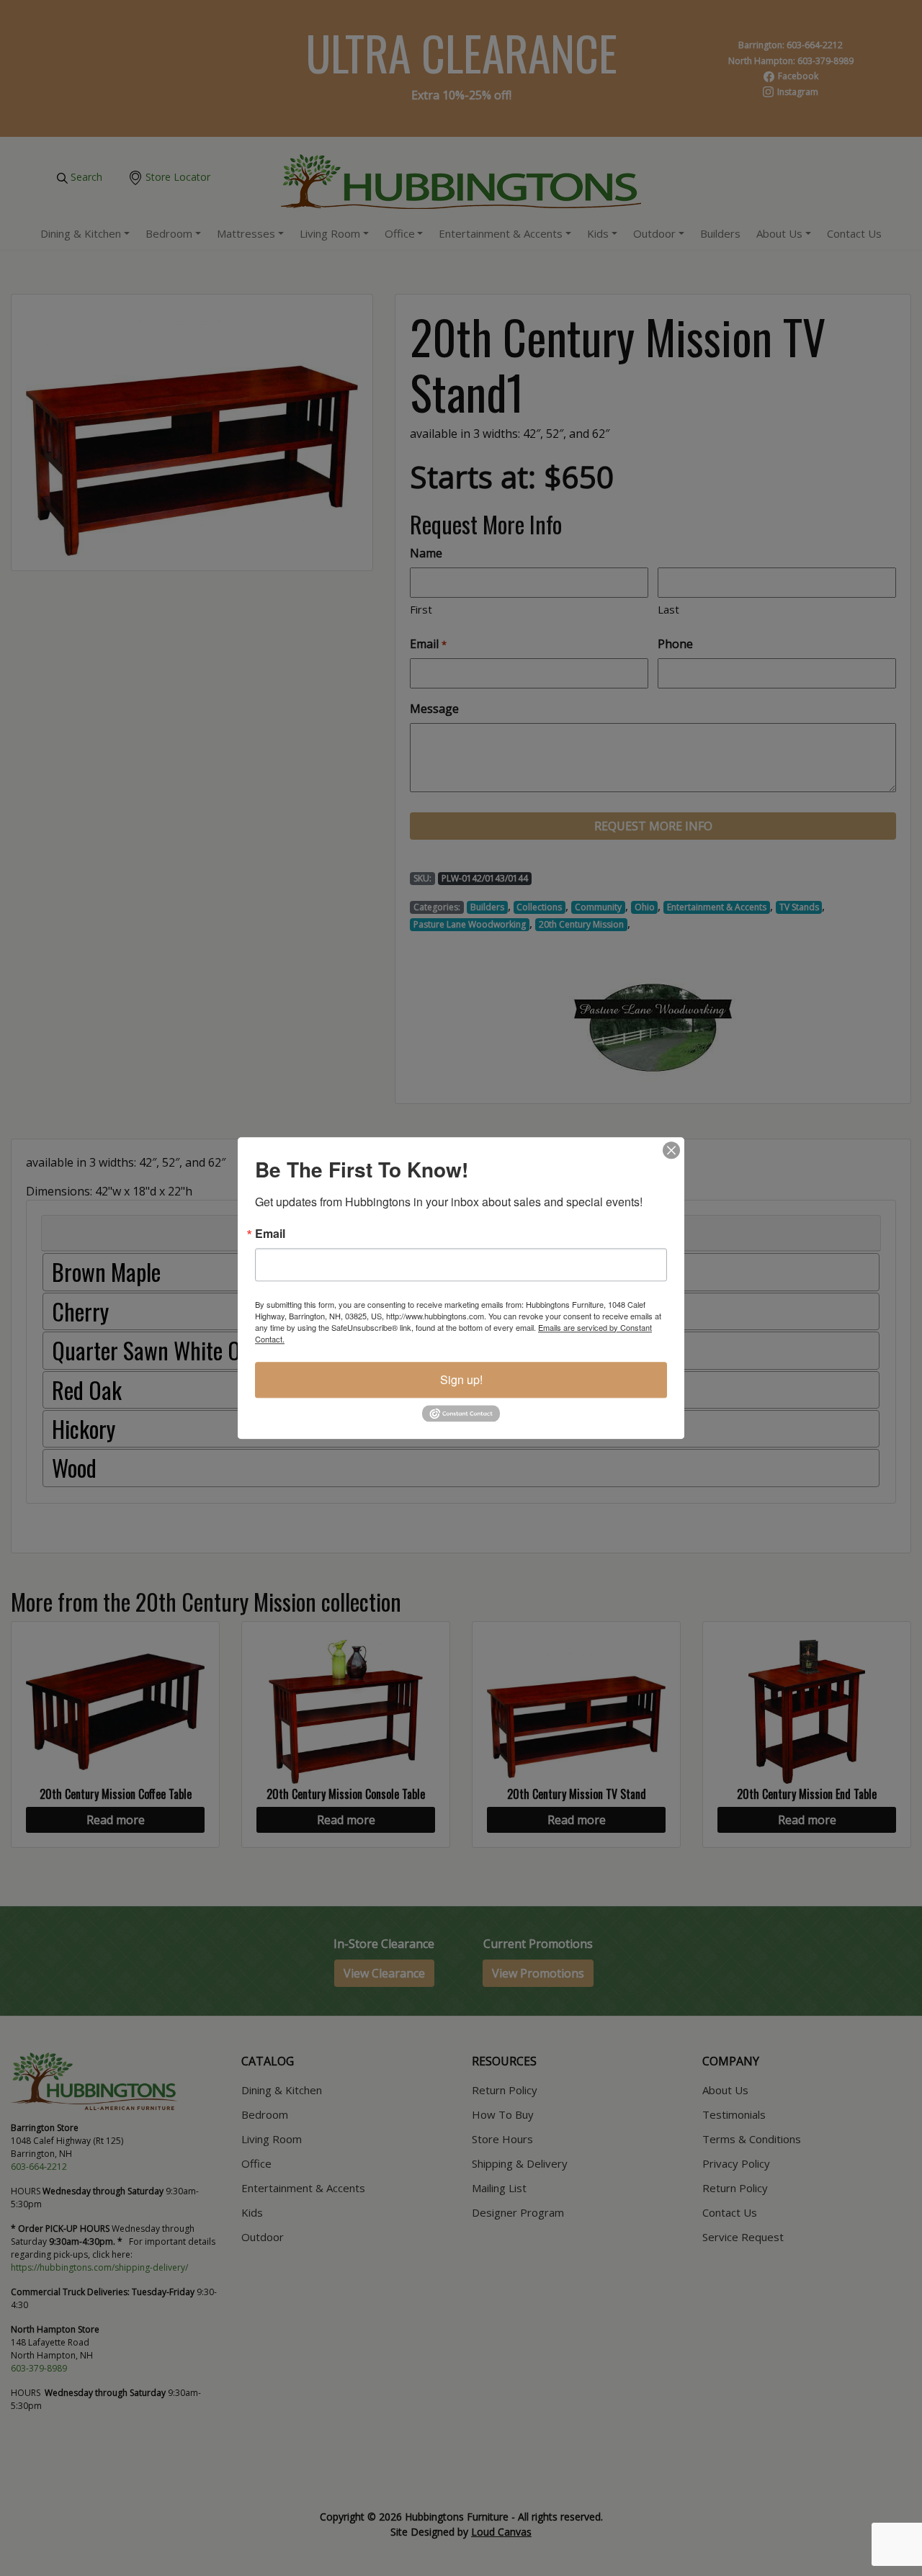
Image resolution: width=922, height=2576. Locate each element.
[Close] (671, 1150)
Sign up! (461, 1379)
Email (270, 1234)
